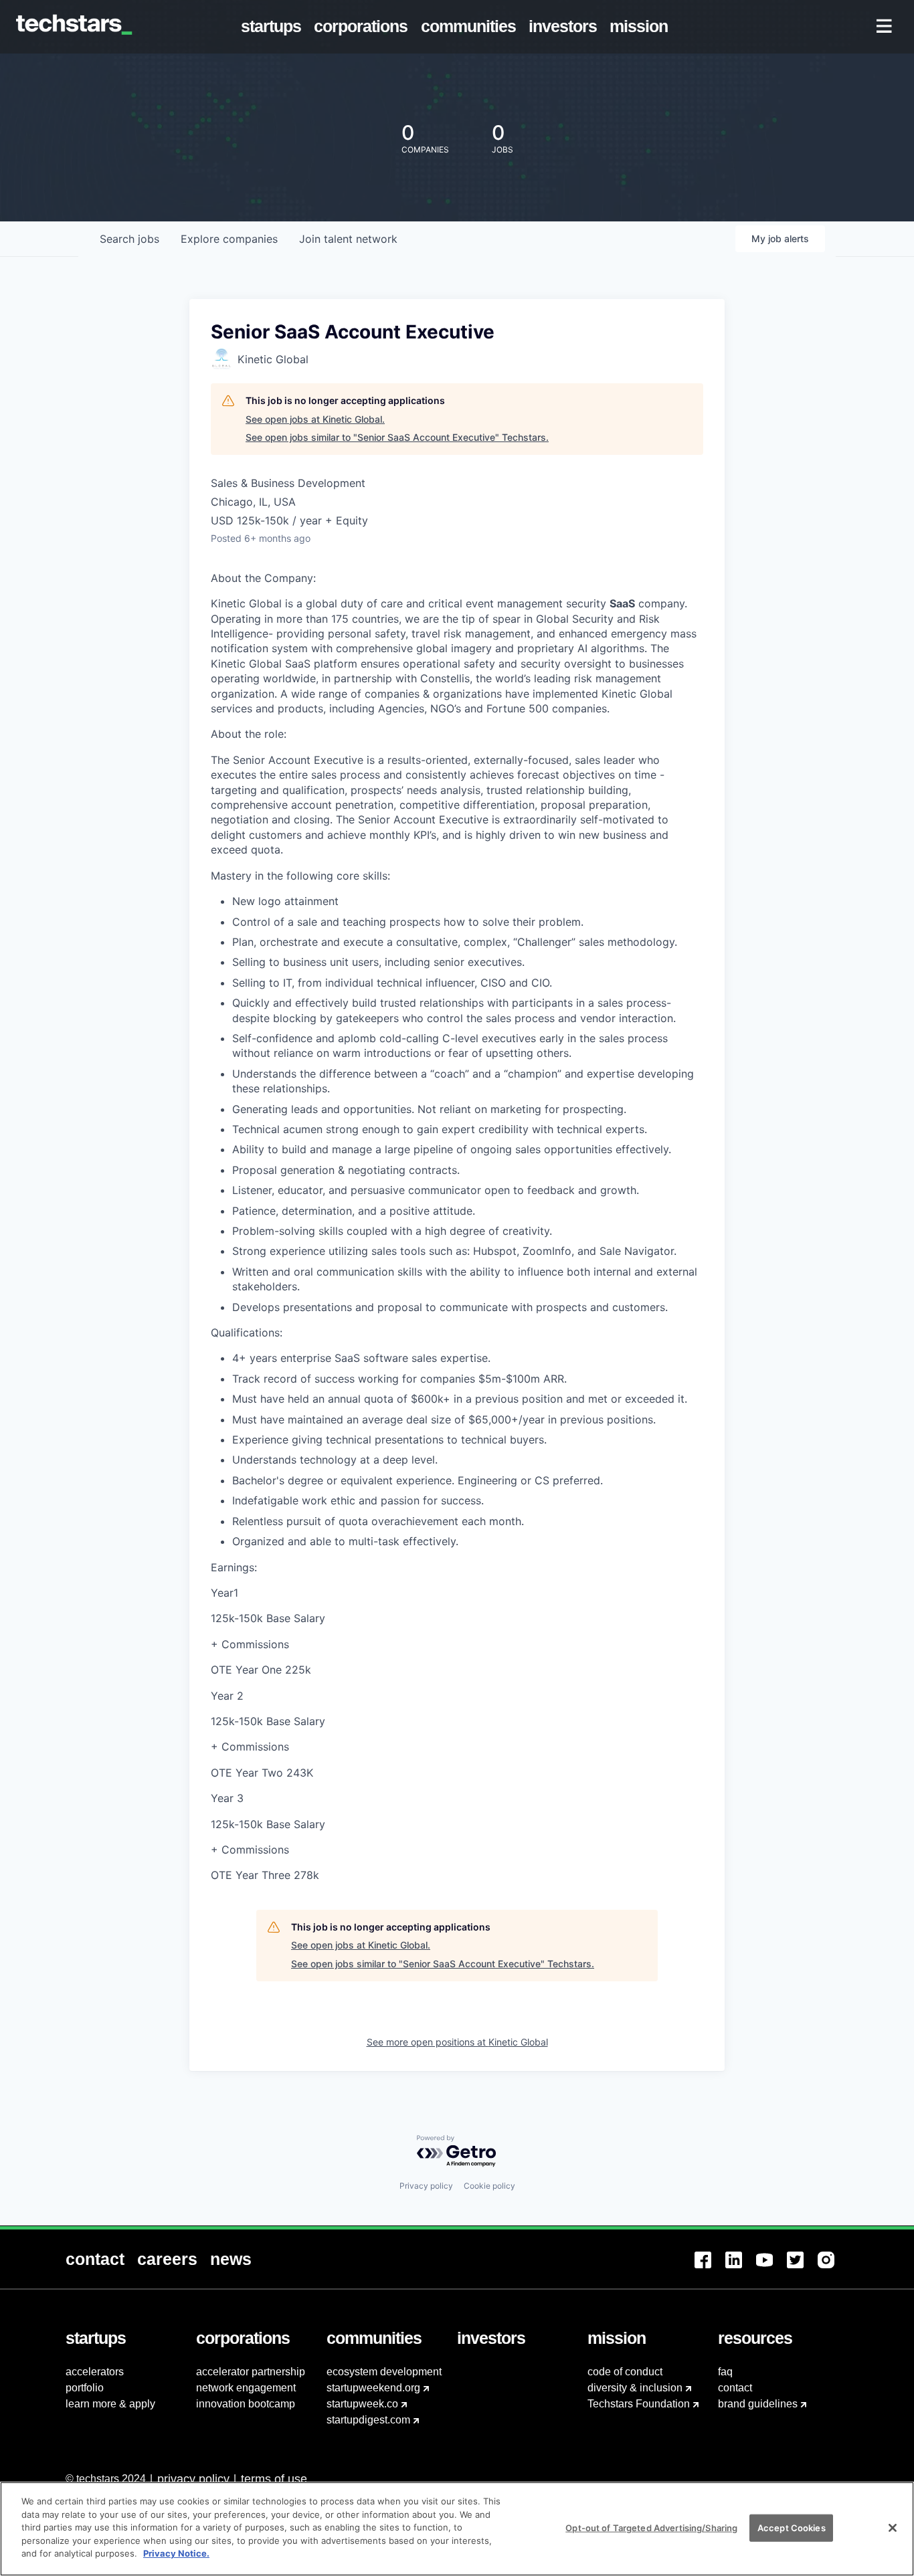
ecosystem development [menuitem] (384, 2372)
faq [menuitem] (725, 2372)
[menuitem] (274, 27)
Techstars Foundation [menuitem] (639, 2404)
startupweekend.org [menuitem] (373, 2388)
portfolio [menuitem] (85, 2388)
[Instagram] (833, 2268)
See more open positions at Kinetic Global (457, 2042)
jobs (129, 239)
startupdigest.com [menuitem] (368, 2420)
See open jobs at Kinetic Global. (315, 419)
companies (229, 239)
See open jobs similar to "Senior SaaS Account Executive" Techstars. (397, 437)
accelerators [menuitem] (95, 2372)
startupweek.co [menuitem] (362, 2404)
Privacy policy (426, 2186)
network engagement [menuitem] (246, 2388)
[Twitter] (802, 2268)
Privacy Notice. (176, 2553)
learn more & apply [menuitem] (110, 2404)
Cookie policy (489, 2186)
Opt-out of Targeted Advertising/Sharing (651, 2527)
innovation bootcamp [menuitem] (246, 2404)
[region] (457, 2529)
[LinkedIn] (741, 2268)
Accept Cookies (792, 2527)
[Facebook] (710, 2268)
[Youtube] (771, 2268)
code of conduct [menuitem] (625, 2372)
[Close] (893, 2528)
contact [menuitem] (735, 2388)
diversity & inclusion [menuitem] (635, 2388)
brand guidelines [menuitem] (758, 2404)
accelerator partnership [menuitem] (251, 2372)
